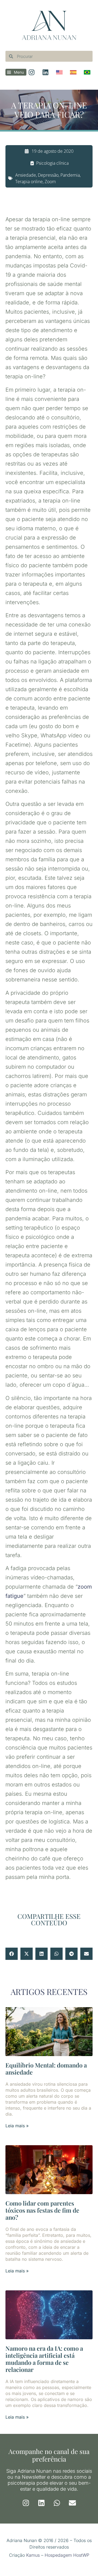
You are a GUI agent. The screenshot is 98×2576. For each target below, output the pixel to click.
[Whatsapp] (57, 2503)
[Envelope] (72, 2503)
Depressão (48, 175)
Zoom (50, 182)
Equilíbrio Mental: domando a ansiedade (46, 2069)
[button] (12, 1954)
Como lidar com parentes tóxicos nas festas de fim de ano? (42, 2210)
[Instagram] (26, 2503)
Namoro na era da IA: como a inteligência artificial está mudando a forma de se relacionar (44, 2359)
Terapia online (29, 182)
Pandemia (70, 175)
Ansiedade (26, 175)
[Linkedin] (41, 2503)
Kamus (33, 2555)
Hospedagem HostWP (67, 2555)
